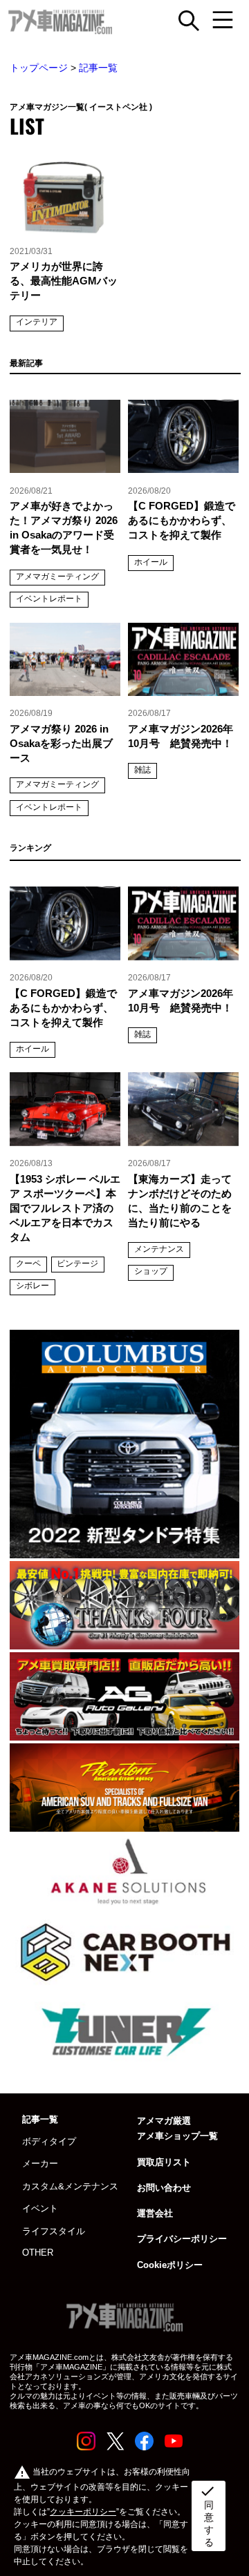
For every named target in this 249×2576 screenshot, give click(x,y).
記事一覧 (98, 68)
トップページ (39, 68)
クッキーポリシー (83, 2512)
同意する (207, 2515)
